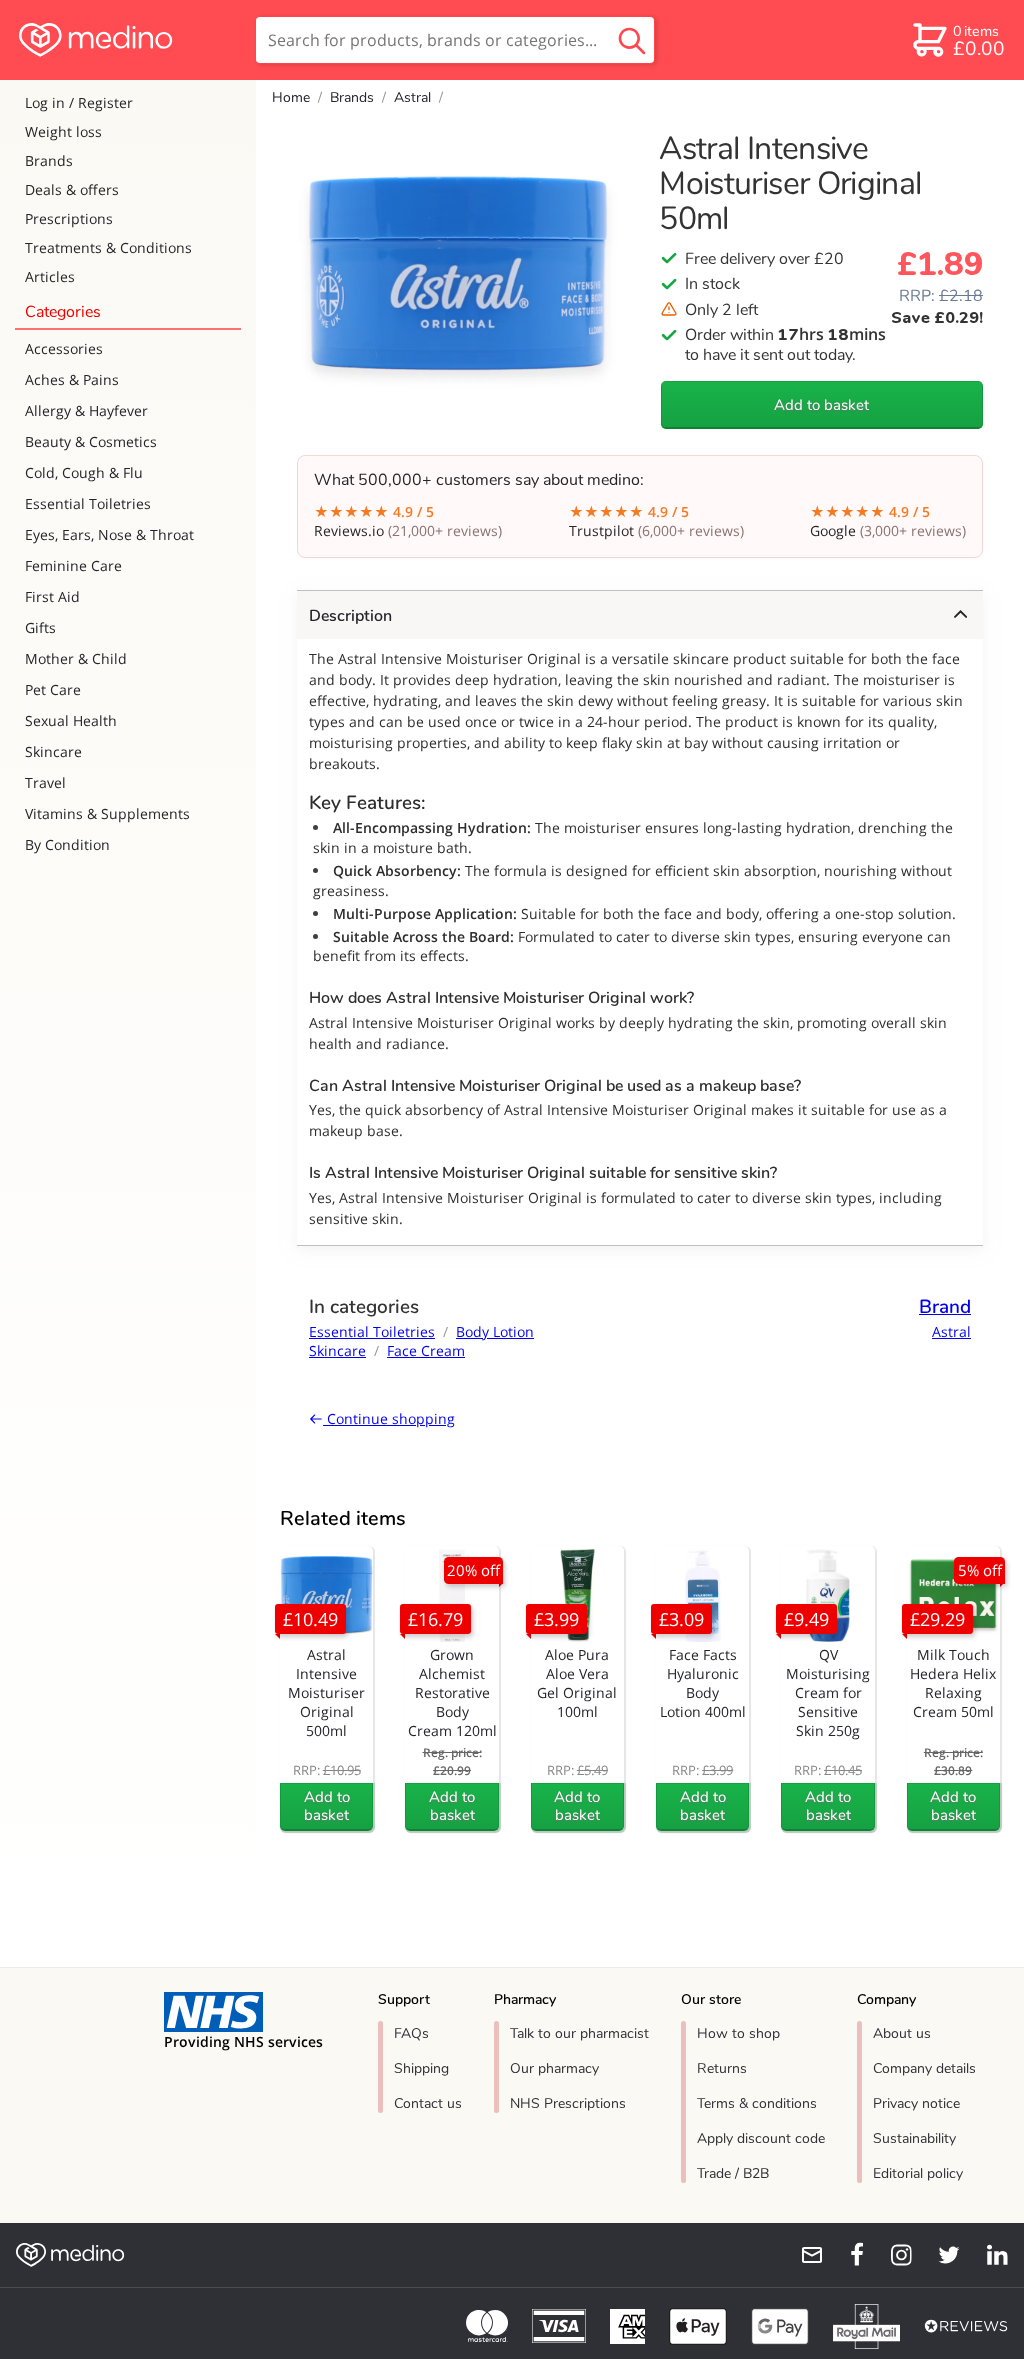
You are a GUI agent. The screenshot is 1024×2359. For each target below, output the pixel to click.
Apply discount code (761, 2138)
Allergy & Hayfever (86, 410)
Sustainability (914, 2138)
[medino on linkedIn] (988, 2255)
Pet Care (53, 689)
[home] (126, 40)
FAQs (411, 2033)
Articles (50, 276)
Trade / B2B (733, 2173)
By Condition (67, 844)
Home (291, 97)
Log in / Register (79, 102)
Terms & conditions (757, 2103)
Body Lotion (495, 1331)
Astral (412, 97)
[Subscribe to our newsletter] (804, 2255)
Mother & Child (76, 658)
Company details (924, 2068)
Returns (722, 2068)
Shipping (421, 2068)
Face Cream (426, 1350)
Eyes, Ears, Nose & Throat (109, 534)
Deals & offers (72, 189)
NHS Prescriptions (568, 2103)
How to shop (738, 2033)
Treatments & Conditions (108, 247)
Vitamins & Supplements (107, 813)
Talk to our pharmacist (579, 2033)
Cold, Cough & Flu (84, 472)
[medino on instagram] (892, 2255)
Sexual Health (71, 720)
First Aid (52, 596)
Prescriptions (69, 218)
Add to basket (821, 405)
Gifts (40, 627)
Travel (45, 782)
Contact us (428, 2103)
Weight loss (63, 131)
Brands (49, 160)
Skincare (53, 751)
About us (902, 2033)
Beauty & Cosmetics (91, 441)
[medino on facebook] (844, 2255)
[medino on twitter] (940, 2255)
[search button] (632, 40)
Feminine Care (73, 565)
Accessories (64, 348)
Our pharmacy (554, 2068)
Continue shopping (389, 1418)
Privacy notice (916, 2103)
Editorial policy (918, 2173)
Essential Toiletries (88, 503)
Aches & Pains (72, 379)
